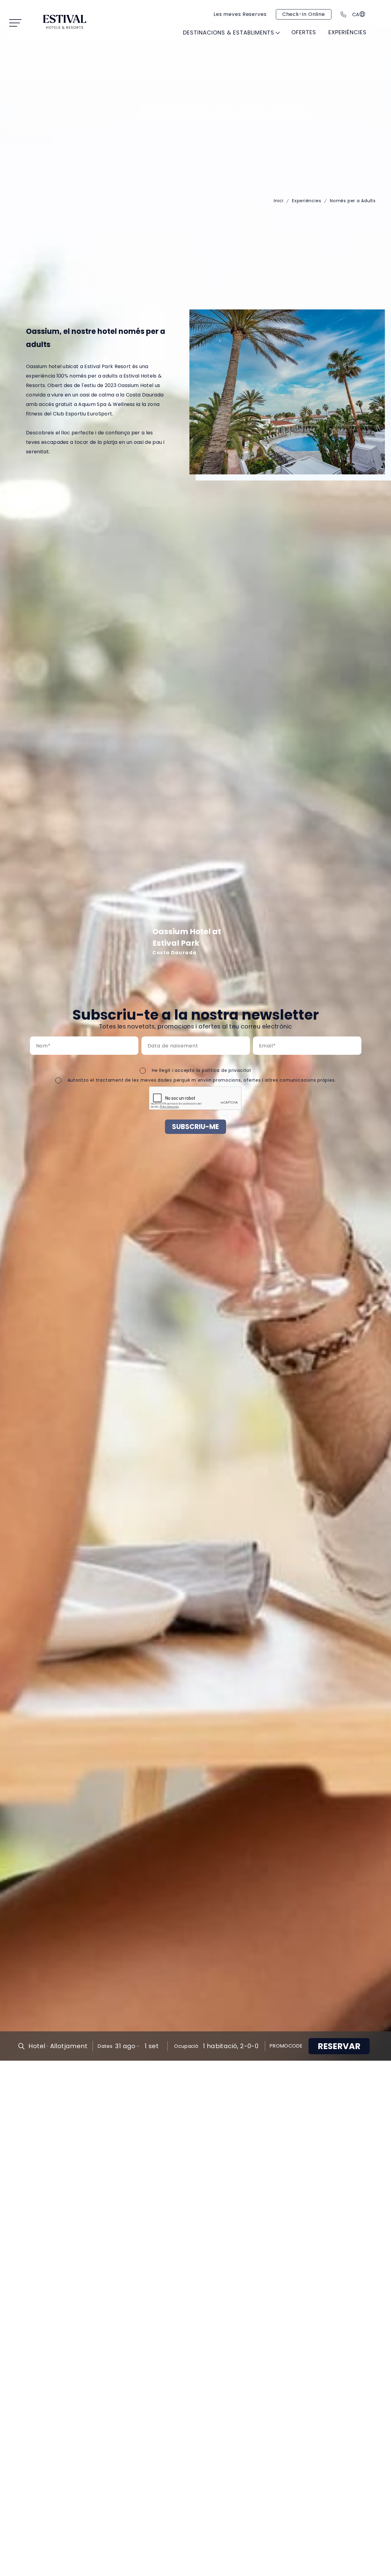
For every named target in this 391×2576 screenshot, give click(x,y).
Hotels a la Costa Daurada (89, 65)
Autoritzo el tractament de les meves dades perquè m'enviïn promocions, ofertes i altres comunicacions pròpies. (202, 1080)
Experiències (307, 201)
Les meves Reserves (240, 14)
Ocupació (186, 2046)
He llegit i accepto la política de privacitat (202, 1070)
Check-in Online (304, 14)
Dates (105, 2046)
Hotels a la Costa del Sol (201, 65)
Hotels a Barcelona (299, 61)
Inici (278, 201)
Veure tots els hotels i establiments (287, 46)
